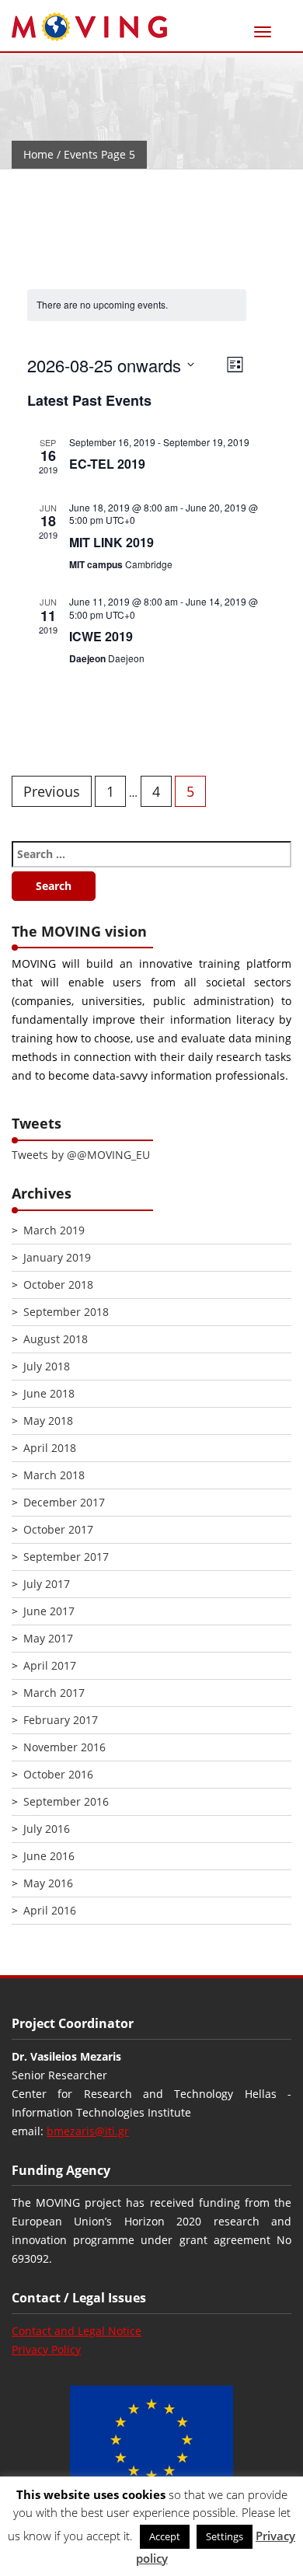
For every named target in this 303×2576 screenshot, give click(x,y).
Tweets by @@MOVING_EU (81, 1155)
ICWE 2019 (101, 636)
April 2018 (50, 1448)
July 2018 (47, 1366)
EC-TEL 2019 (107, 464)
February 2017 (61, 1720)
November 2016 (64, 1747)
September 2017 (66, 1557)
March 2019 (54, 1230)
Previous (52, 791)
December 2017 (64, 1502)
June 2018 (49, 1393)
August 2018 (56, 1339)
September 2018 (66, 1312)
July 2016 (47, 1829)
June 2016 (49, 1856)
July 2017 (47, 1584)
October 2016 (58, 1774)
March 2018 (54, 1475)
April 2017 (50, 1665)
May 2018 (48, 1421)
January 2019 (57, 1257)
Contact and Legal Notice (77, 2331)
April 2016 (50, 1910)
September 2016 (66, 1801)
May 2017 (48, 1638)
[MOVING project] (89, 28)
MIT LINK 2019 (111, 542)
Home (38, 154)
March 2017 (54, 1693)
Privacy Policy (46, 2349)
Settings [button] (225, 2536)
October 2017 (58, 1529)
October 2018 (58, 1285)
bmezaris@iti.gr (88, 2131)
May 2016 (48, 1883)
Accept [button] (165, 2536)
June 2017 (49, 1611)
